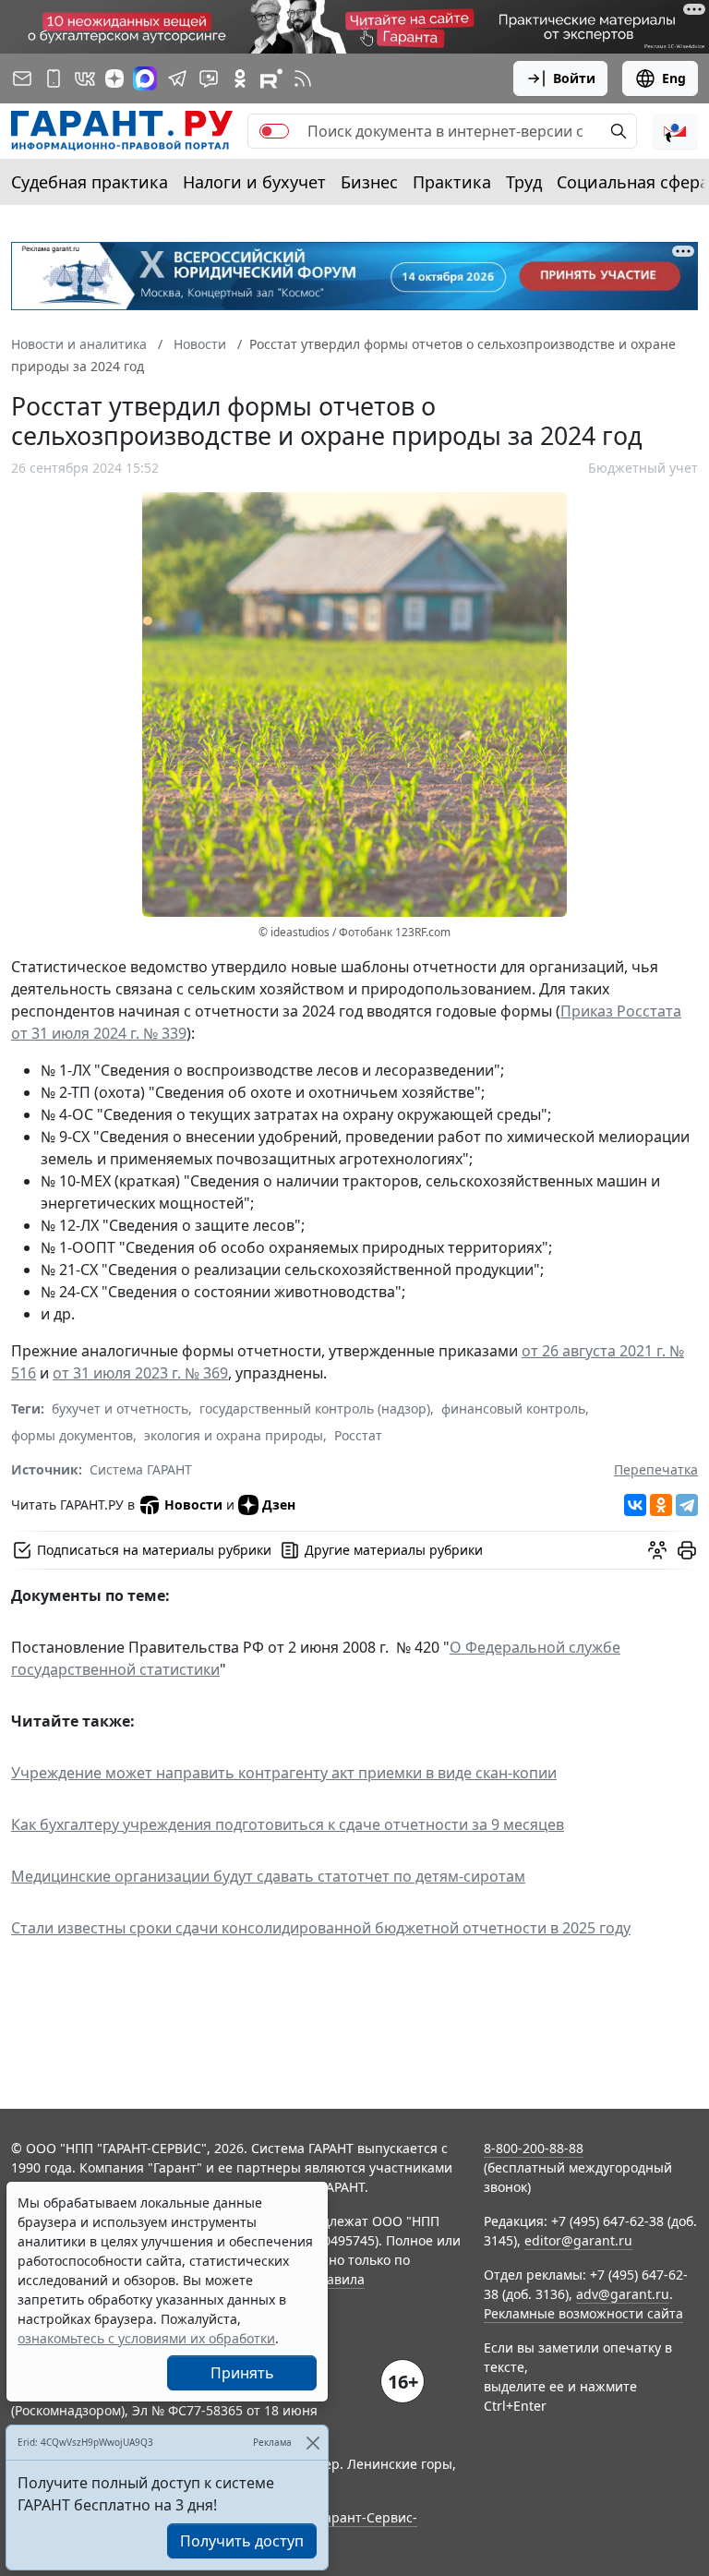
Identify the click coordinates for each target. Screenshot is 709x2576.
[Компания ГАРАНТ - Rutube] (271, 78)
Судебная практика (90, 182)
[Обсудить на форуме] (657, 1550)
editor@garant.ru (578, 2240)
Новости (193, 1505)
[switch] (274, 131)
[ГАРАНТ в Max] (145, 78)
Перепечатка (656, 1469)
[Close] (312, 2443)
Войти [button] (574, 78)
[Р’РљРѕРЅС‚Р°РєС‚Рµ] (635, 1505)
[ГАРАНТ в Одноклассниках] (240, 78)
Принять (242, 2373)
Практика (452, 182)
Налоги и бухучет (254, 182)
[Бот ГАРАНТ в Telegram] (209, 78)
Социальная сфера (633, 182)
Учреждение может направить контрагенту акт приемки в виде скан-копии (284, 1773)
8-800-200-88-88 (534, 2148)
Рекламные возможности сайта (583, 2313)
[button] (675, 131)
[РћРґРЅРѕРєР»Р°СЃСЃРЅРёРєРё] (661, 1505)
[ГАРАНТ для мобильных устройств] (54, 78)
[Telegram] (687, 1505)
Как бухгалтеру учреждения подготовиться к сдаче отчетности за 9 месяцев (288, 1824)
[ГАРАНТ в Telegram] (177, 78)
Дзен (279, 1505)
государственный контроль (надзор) (315, 1408)
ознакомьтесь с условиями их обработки (146, 2338)
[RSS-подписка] (303, 78)
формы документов (72, 1435)
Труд (524, 182)
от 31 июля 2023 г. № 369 (140, 1373)
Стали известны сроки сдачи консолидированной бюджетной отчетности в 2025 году (321, 1928)
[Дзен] (114, 78)
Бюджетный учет (643, 468)
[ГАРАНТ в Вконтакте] (85, 78)
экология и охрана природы (234, 1435)
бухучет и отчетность (120, 1408)
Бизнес (369, 182)
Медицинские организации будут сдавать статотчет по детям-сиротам (268, 1876)
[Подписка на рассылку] (22, 78)
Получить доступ (242, 2541)
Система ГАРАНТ (141, 1469)
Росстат (358, 1435)
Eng (674, 78)
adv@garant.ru (623, 2294)
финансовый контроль (513, 1408)
